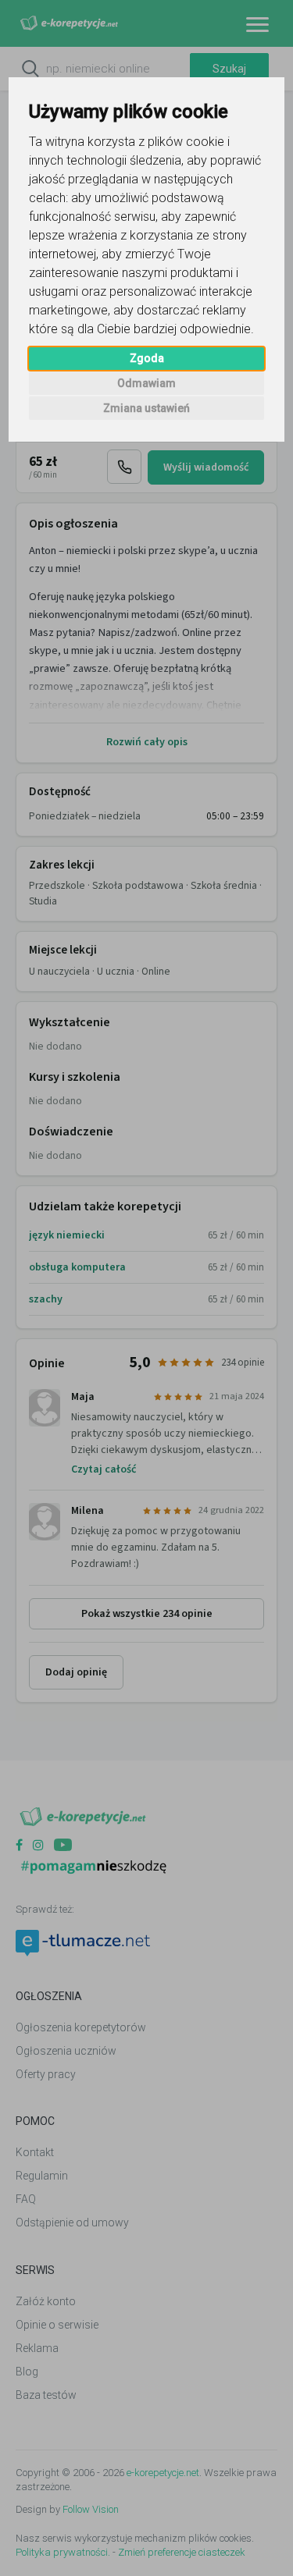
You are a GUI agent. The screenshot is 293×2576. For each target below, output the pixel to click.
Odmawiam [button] (146, 383)
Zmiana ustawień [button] (146, 408)
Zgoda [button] (147, 358)
